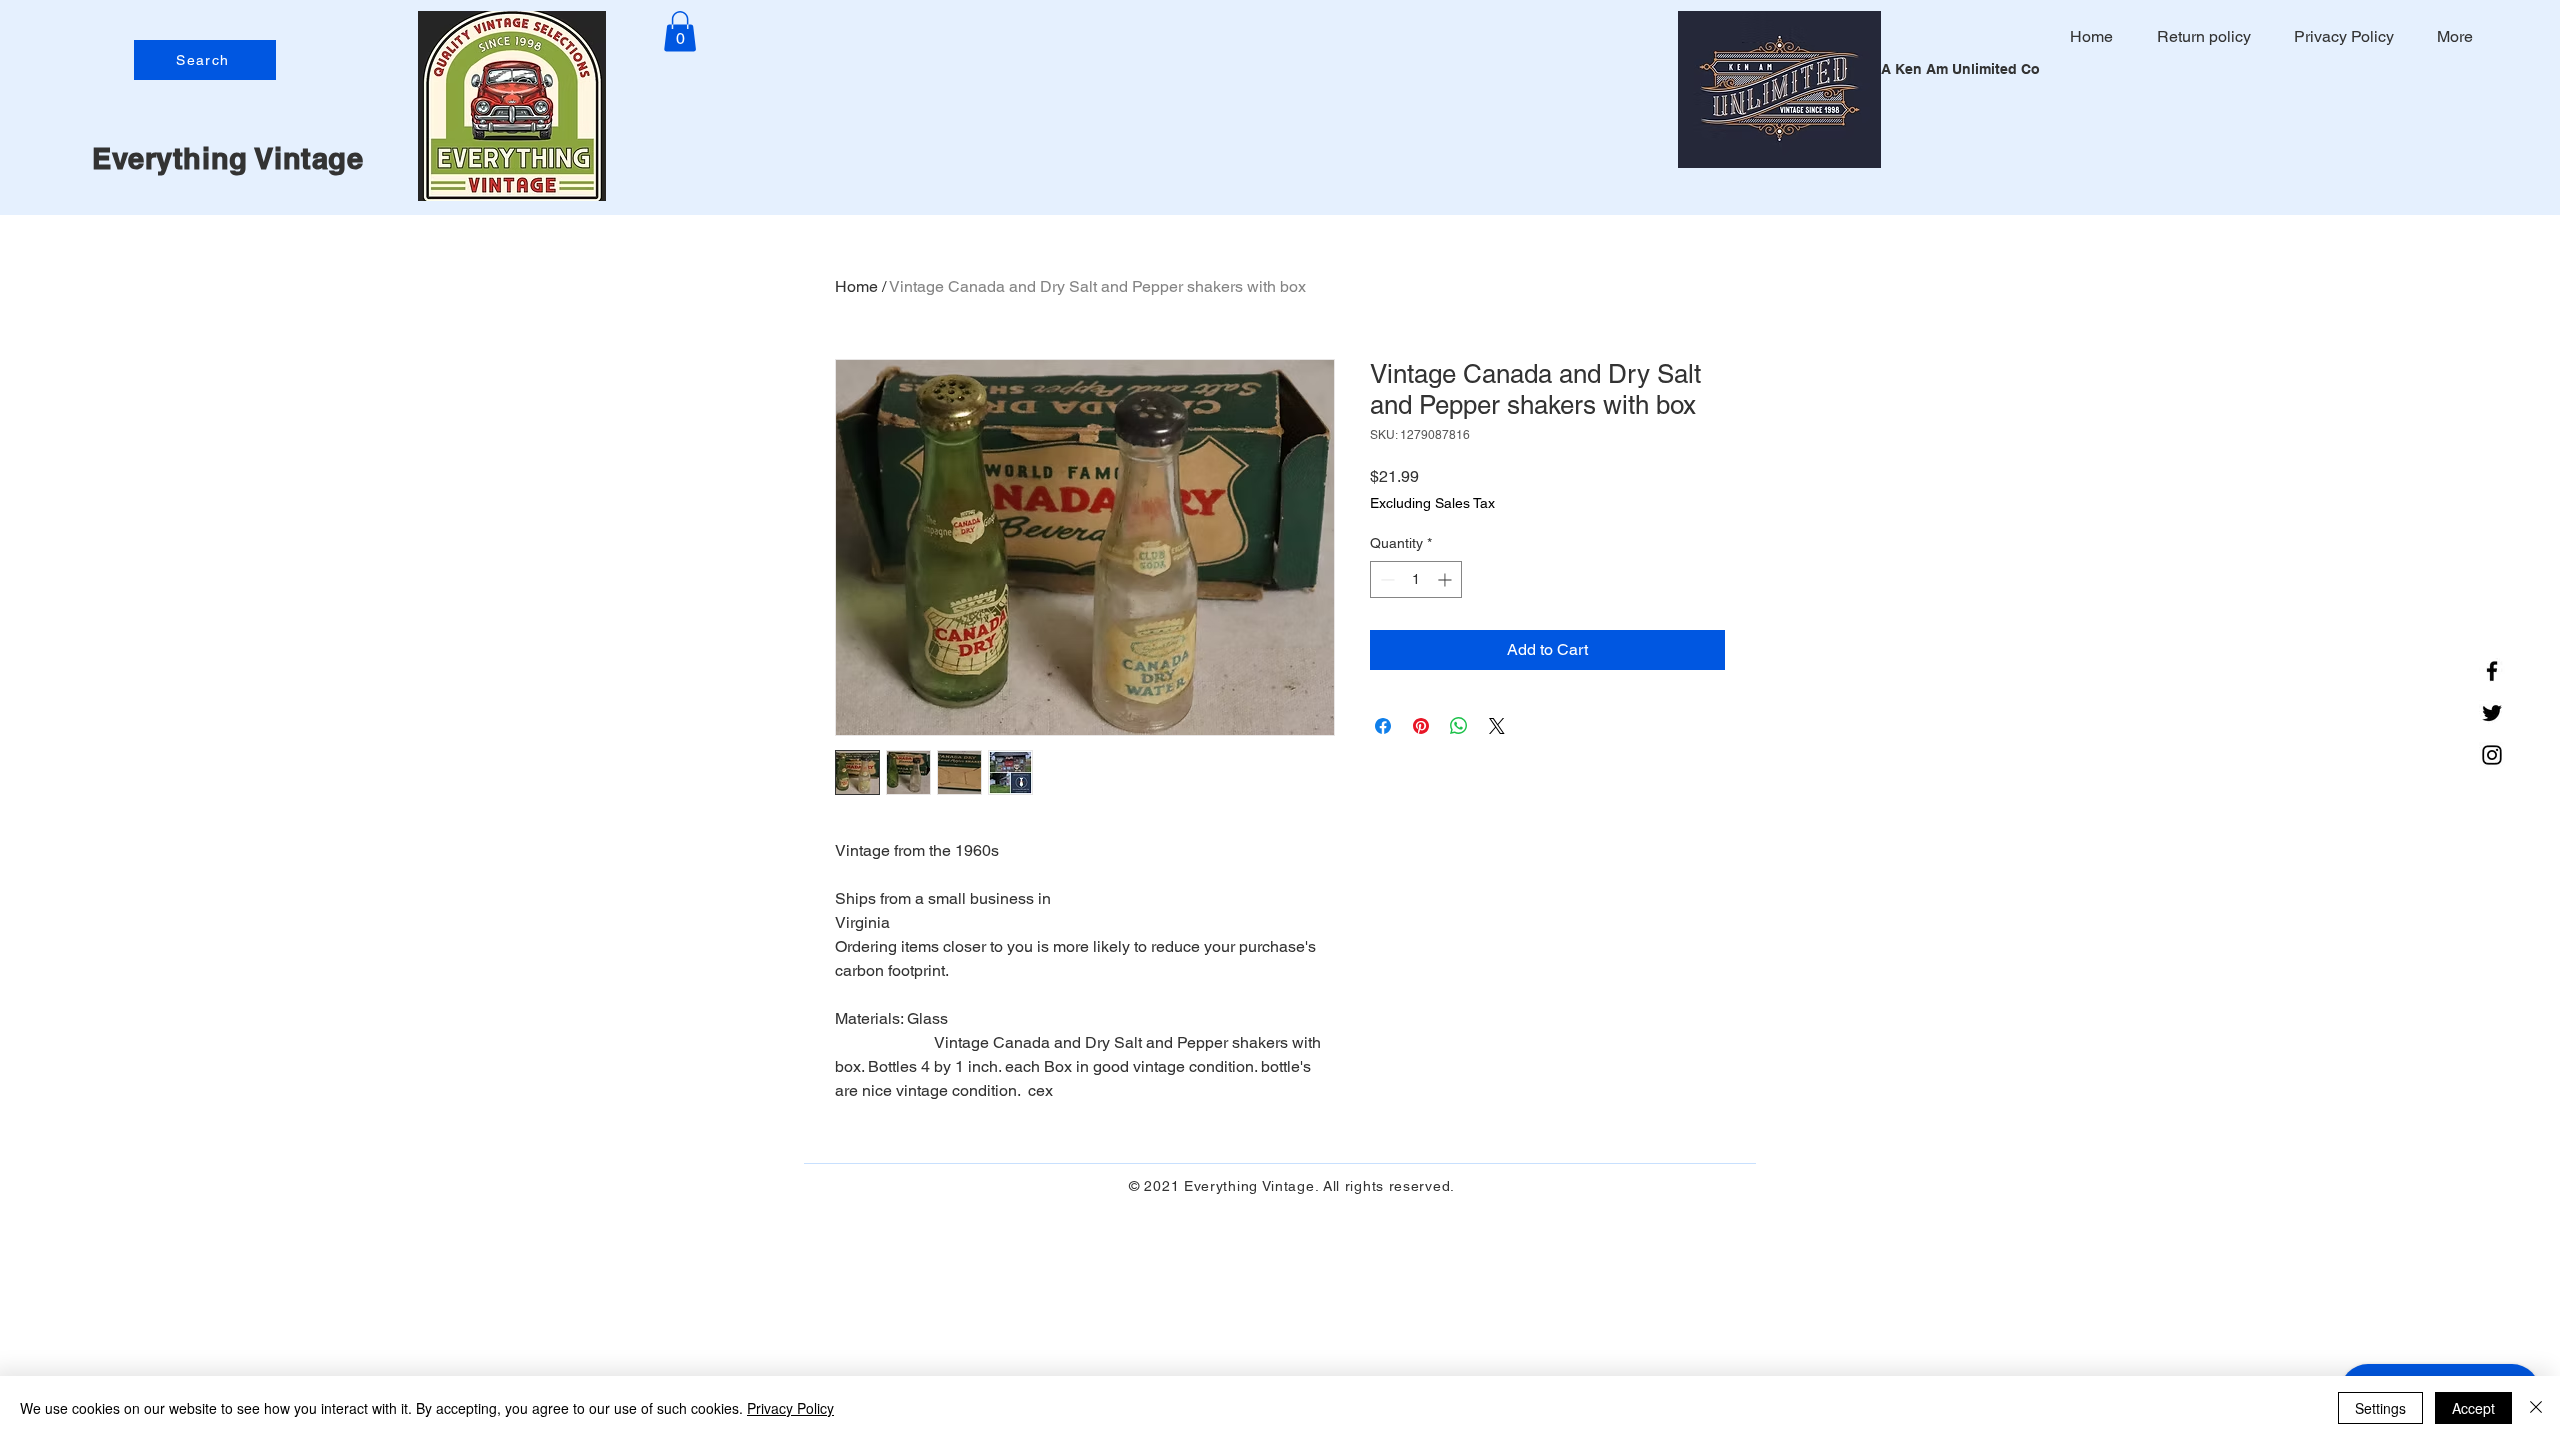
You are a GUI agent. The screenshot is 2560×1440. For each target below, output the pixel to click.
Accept (2473, 1408)
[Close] (2536, 1408)
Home (856, 286)
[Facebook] (2492, 671)
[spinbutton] (1416, 579)
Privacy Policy (790, 1408)
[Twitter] (2492, 713)
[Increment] (1446, 579)
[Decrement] (1385, 579)
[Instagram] (2492, 755)
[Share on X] (1497, 726)
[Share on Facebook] (1383, 726)
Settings (2380, 1408)
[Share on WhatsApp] (1459, 726)
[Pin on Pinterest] (1421, 726)
